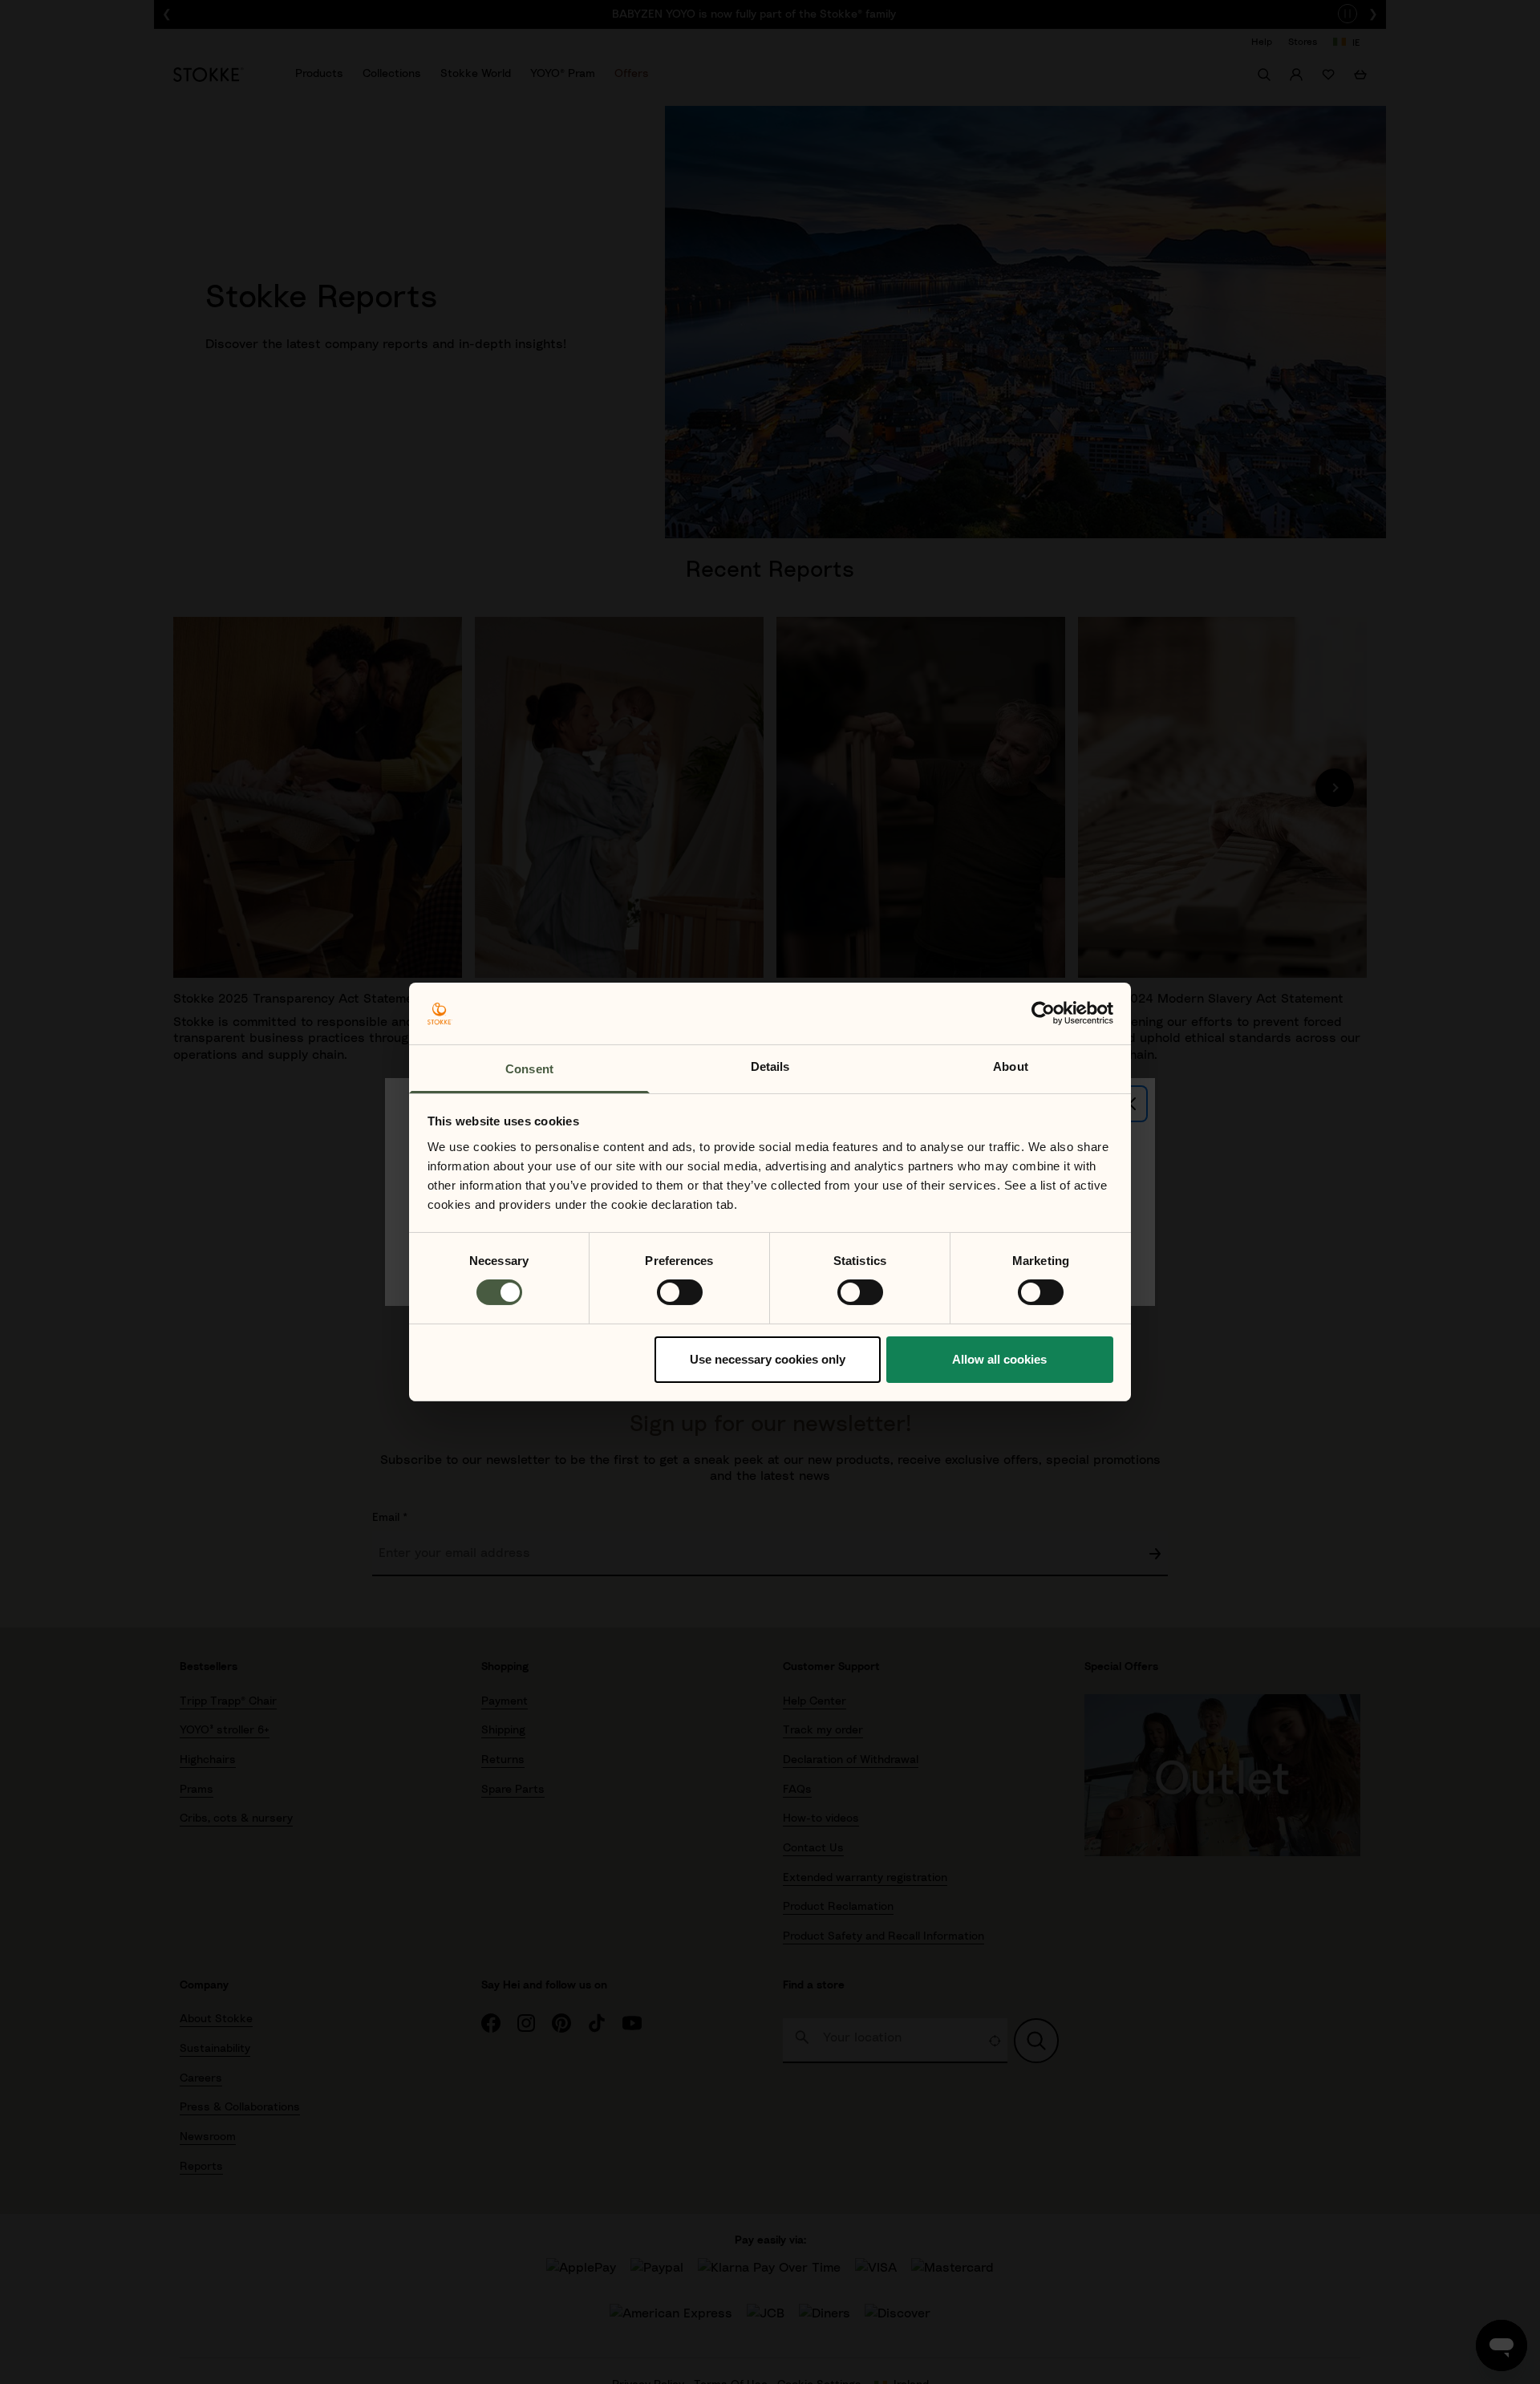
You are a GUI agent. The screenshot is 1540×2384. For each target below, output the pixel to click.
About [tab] (1011, 1066)
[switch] (680, 1292)
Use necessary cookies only (768, 1359)
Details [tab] (770, 1066)
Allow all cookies (999, 1359)
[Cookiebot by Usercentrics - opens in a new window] (1043, 1013)
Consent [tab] (529, 1069)
